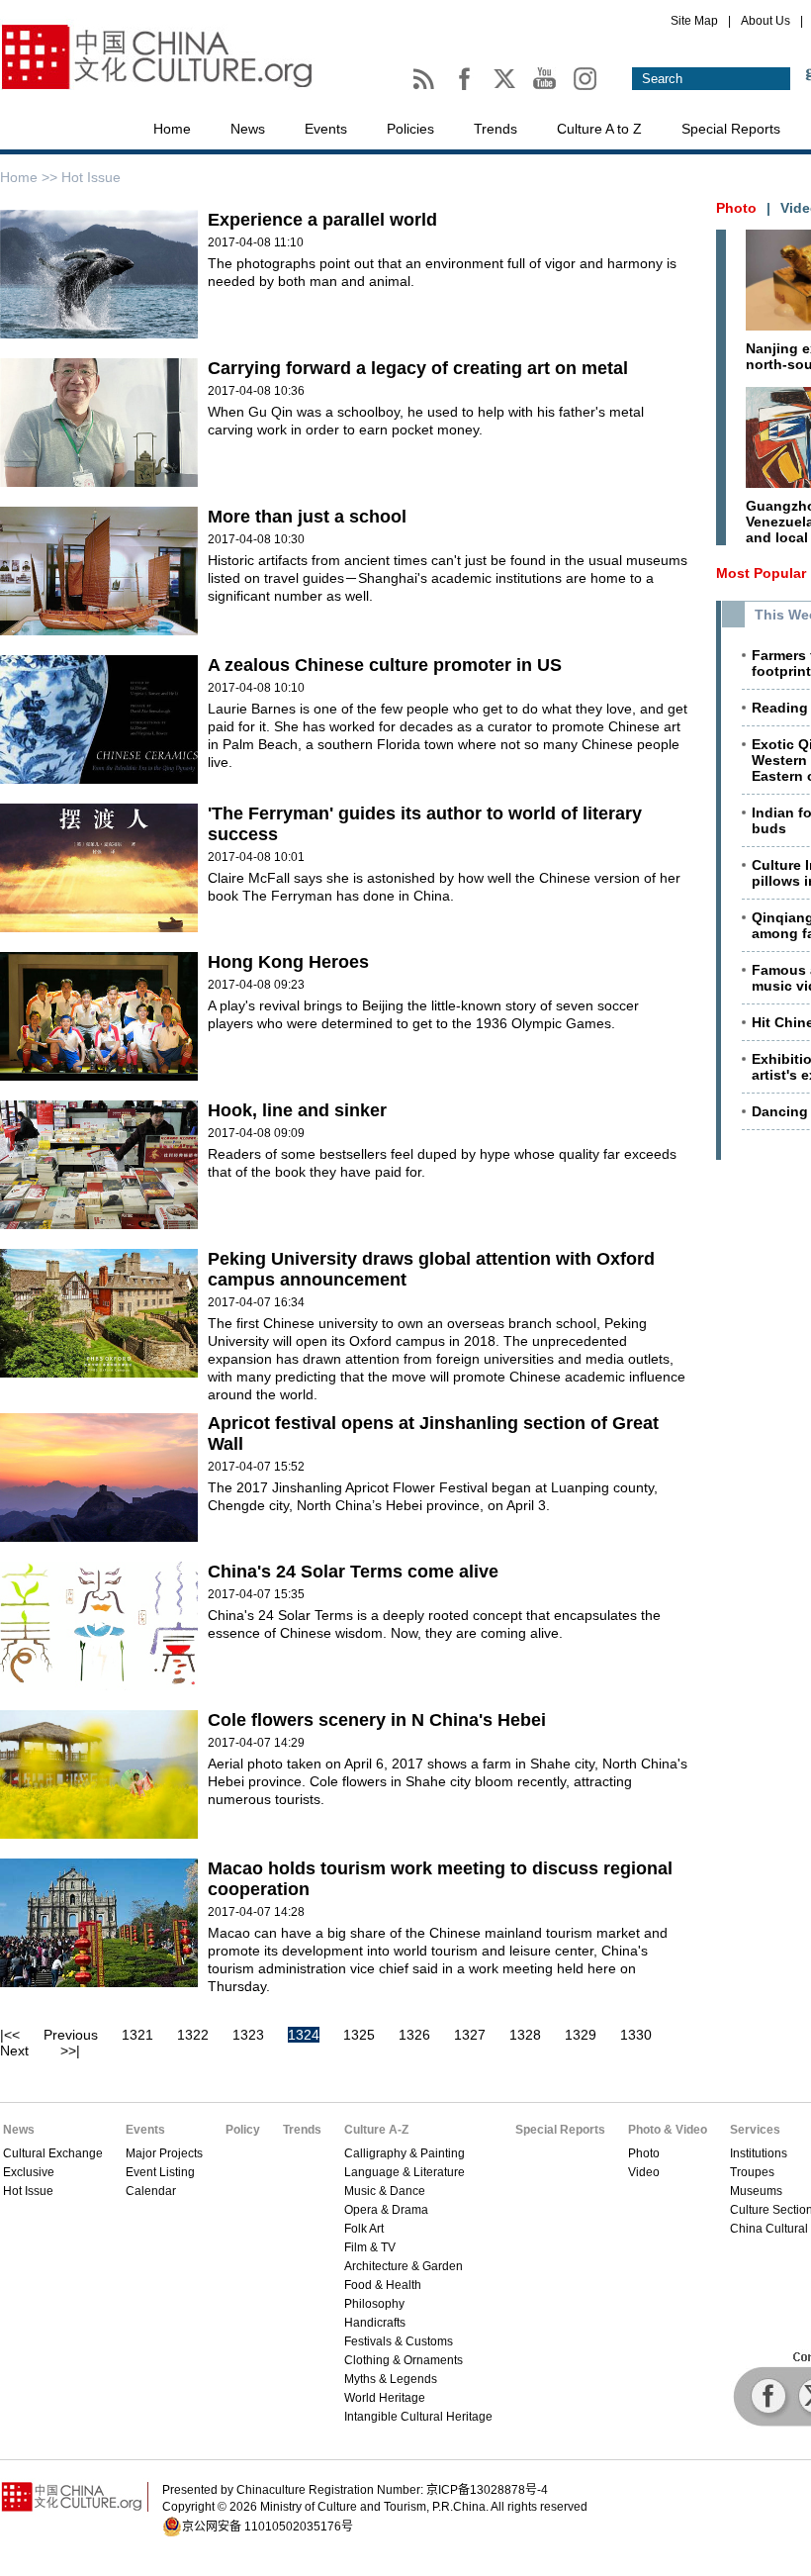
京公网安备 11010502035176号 (268, 2527)
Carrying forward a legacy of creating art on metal (418, 368)
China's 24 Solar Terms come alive (353, 1572)
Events (326, 129)
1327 (470, 2035)
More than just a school (307, 517)
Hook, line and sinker (297, 1110)
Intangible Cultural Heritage (418, 2417)
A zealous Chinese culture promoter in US (385, 665)
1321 (137, 2035)
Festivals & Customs (399, 2341)
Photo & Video (668, 2130)
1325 (359, 2035)
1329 (581, 2035)
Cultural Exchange (53, 2153)
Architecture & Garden (404, 2266)
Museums (756, 2191)
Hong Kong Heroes (288, 962)
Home (172, 129)
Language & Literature (405, 2172)
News (248, 129)
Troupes (752, 2172)
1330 (636, 2035)
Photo (644, 2153)
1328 (525, 2035)
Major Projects (164, 2153)
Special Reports (731, 129)
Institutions (759, 2153)
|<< (10, 2035)
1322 (193, 2035)
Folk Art (364, 2229)
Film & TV (370, 2247)
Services (755, 2130)
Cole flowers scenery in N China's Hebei (377, 1720)
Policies (410, 129)
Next (14, 2051)
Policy (243, 2130)
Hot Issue (28, 2191)
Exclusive (29, 2172)
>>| (70, 2051)
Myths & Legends (391, 2379)
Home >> (31, 177)
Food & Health (383, 2285)
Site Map (694, 21)
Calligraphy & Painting (405, 2153)
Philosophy (374, 2304)
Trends (496, 129)
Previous (71, 2035)
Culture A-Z (376, 2130)
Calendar (151, 2191)
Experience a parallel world (322, 220)
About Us (766, 21)
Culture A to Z (599, 129)
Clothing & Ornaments (404, 2360)
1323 (248, 2035)
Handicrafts (375, 2323)
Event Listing (160, 2172)
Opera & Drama (386, 2210)
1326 (414, 2035)
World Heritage (385, 2398)
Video (644, 2172)
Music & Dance (385, 2191)
